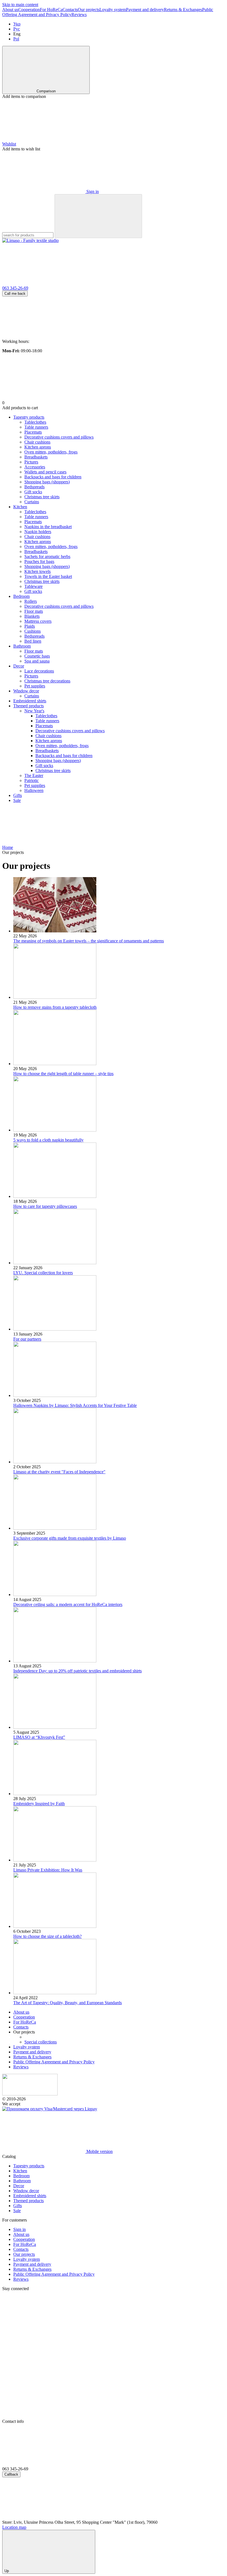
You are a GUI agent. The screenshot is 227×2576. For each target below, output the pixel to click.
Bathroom (22, 646)
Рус (17, 29)
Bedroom (21, 596)
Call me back (15, 294)
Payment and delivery (145, 10)
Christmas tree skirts (53, 771)
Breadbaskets (47, 751)
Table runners (47, 721)
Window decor (26, 691)
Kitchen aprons (49, 741)
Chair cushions (48, 736)
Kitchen (20, 507)
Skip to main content (20, 5)
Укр (17, 24)
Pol (16, 39)
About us (10, 10)
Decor (19, 666)
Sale (17, 800)
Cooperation (29, 10)
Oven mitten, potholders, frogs (62, 746)
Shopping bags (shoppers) (58, 761)
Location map (14, 2527)
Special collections (41, 2042)
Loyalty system (113, 10)
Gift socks (44, 766)
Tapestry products (29, 417)
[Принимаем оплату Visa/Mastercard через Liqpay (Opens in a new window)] (50, 2109)
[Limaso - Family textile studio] (30, 2094)
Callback (11, 2474)
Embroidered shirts (30, 701)
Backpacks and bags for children (64, 756)
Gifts (18, 795)
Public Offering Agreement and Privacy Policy (54, 2062)
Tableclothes (46, 716)
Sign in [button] (20, 2229)
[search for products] (98, 216)
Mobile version (99, 2151)
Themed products (29, 706)
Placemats (44, 726)
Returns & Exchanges (183, 10)
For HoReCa (51, 10)
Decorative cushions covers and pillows (70, 731)
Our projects (89, 10)
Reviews (79, 15)
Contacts (70, 10)
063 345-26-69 (15, 288)
